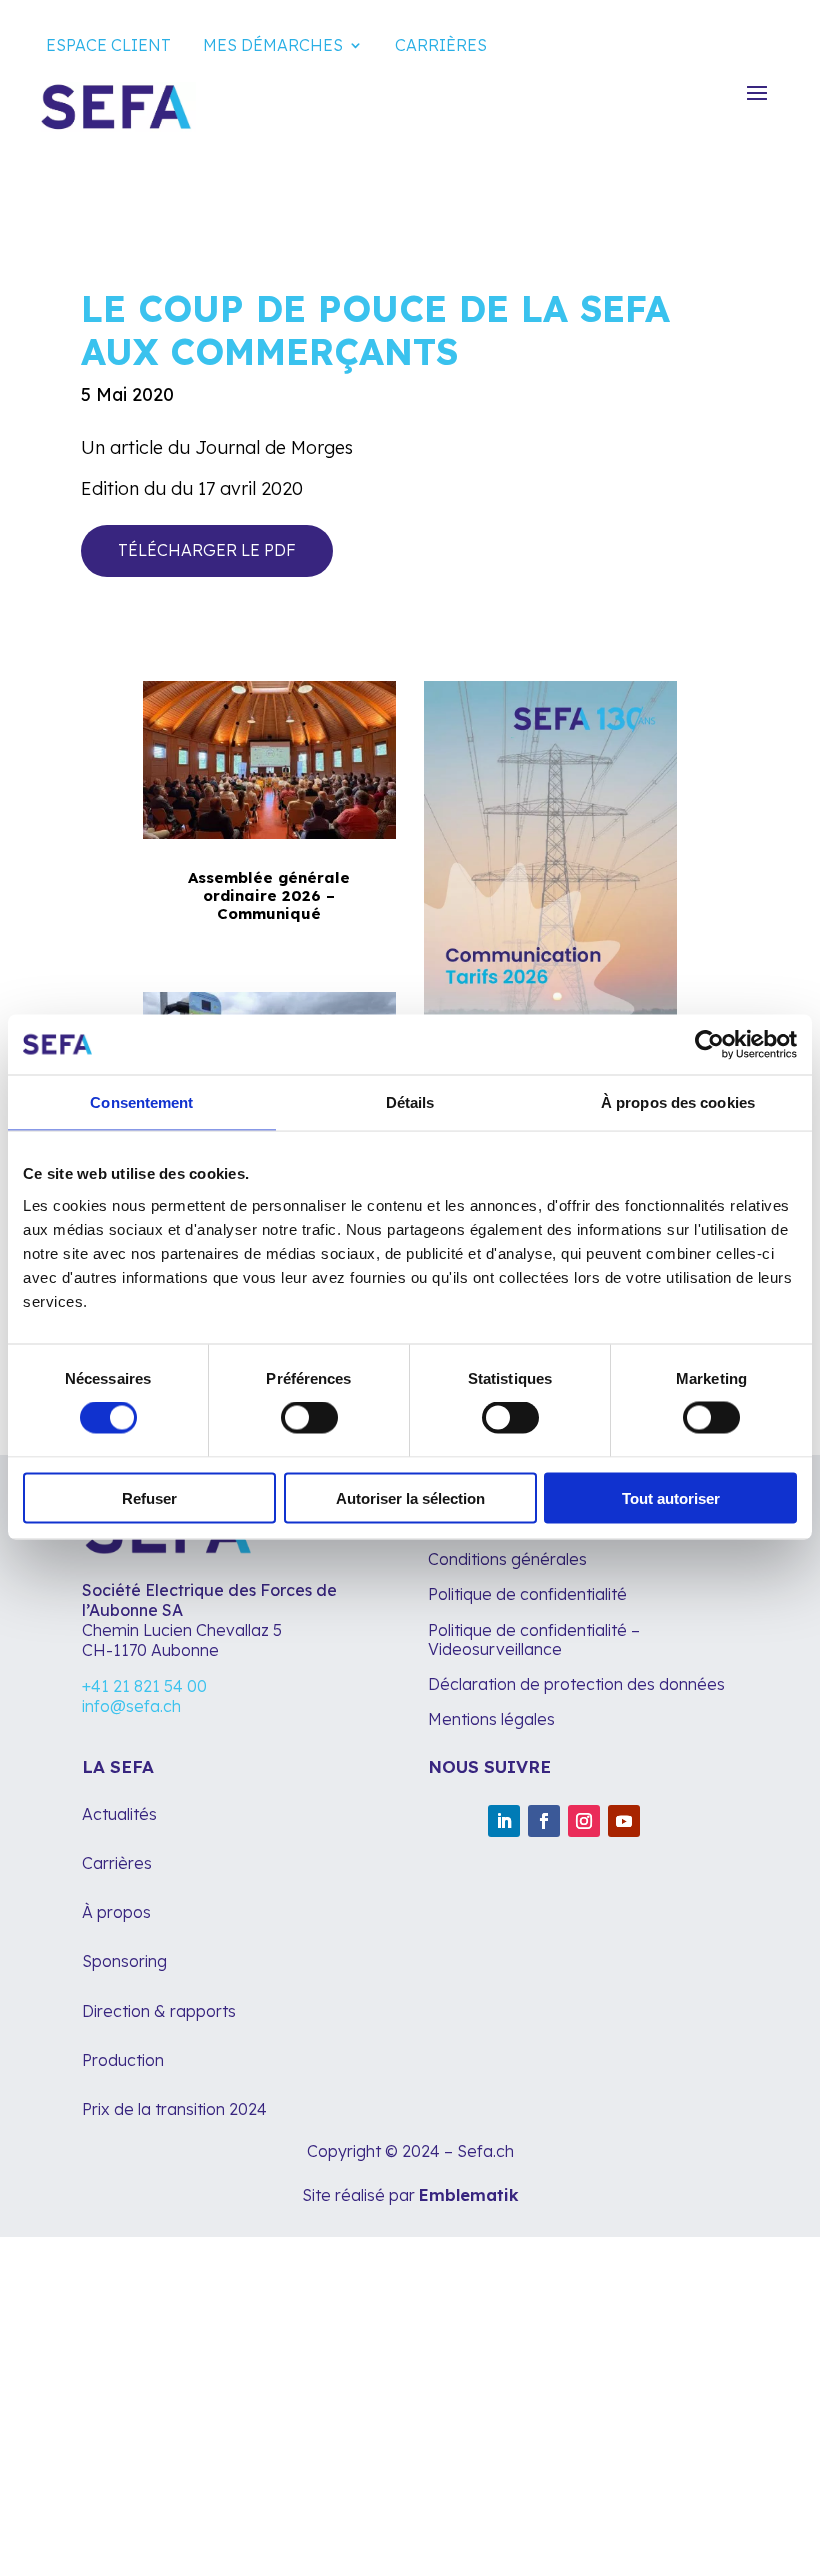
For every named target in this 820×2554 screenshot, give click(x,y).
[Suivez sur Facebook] (544, 1821)
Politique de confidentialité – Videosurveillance (534, 1639)
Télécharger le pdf (207, 550)
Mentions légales (493, 1719)
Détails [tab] (410, 1102)
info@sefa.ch (131, 1706)
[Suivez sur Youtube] (624, 1821)
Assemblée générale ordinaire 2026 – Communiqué (269, 895)
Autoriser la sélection (410, 1497)
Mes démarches (273, 45)
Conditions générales (507, 1559)
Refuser (149, 1497)
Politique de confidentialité (527, 1594)
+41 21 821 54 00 (144, 1686)
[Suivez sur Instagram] (584, 1821)
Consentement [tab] (141, 1102)
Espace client (108, 45)
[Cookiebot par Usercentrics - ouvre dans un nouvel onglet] (709, 1045)
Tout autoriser (671, 1497)
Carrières (441, 45)
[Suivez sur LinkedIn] (504, 1821)
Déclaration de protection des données (576, 1684)
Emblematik (469, 2195)
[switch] (309, 1418)
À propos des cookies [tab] (678, 1102)
